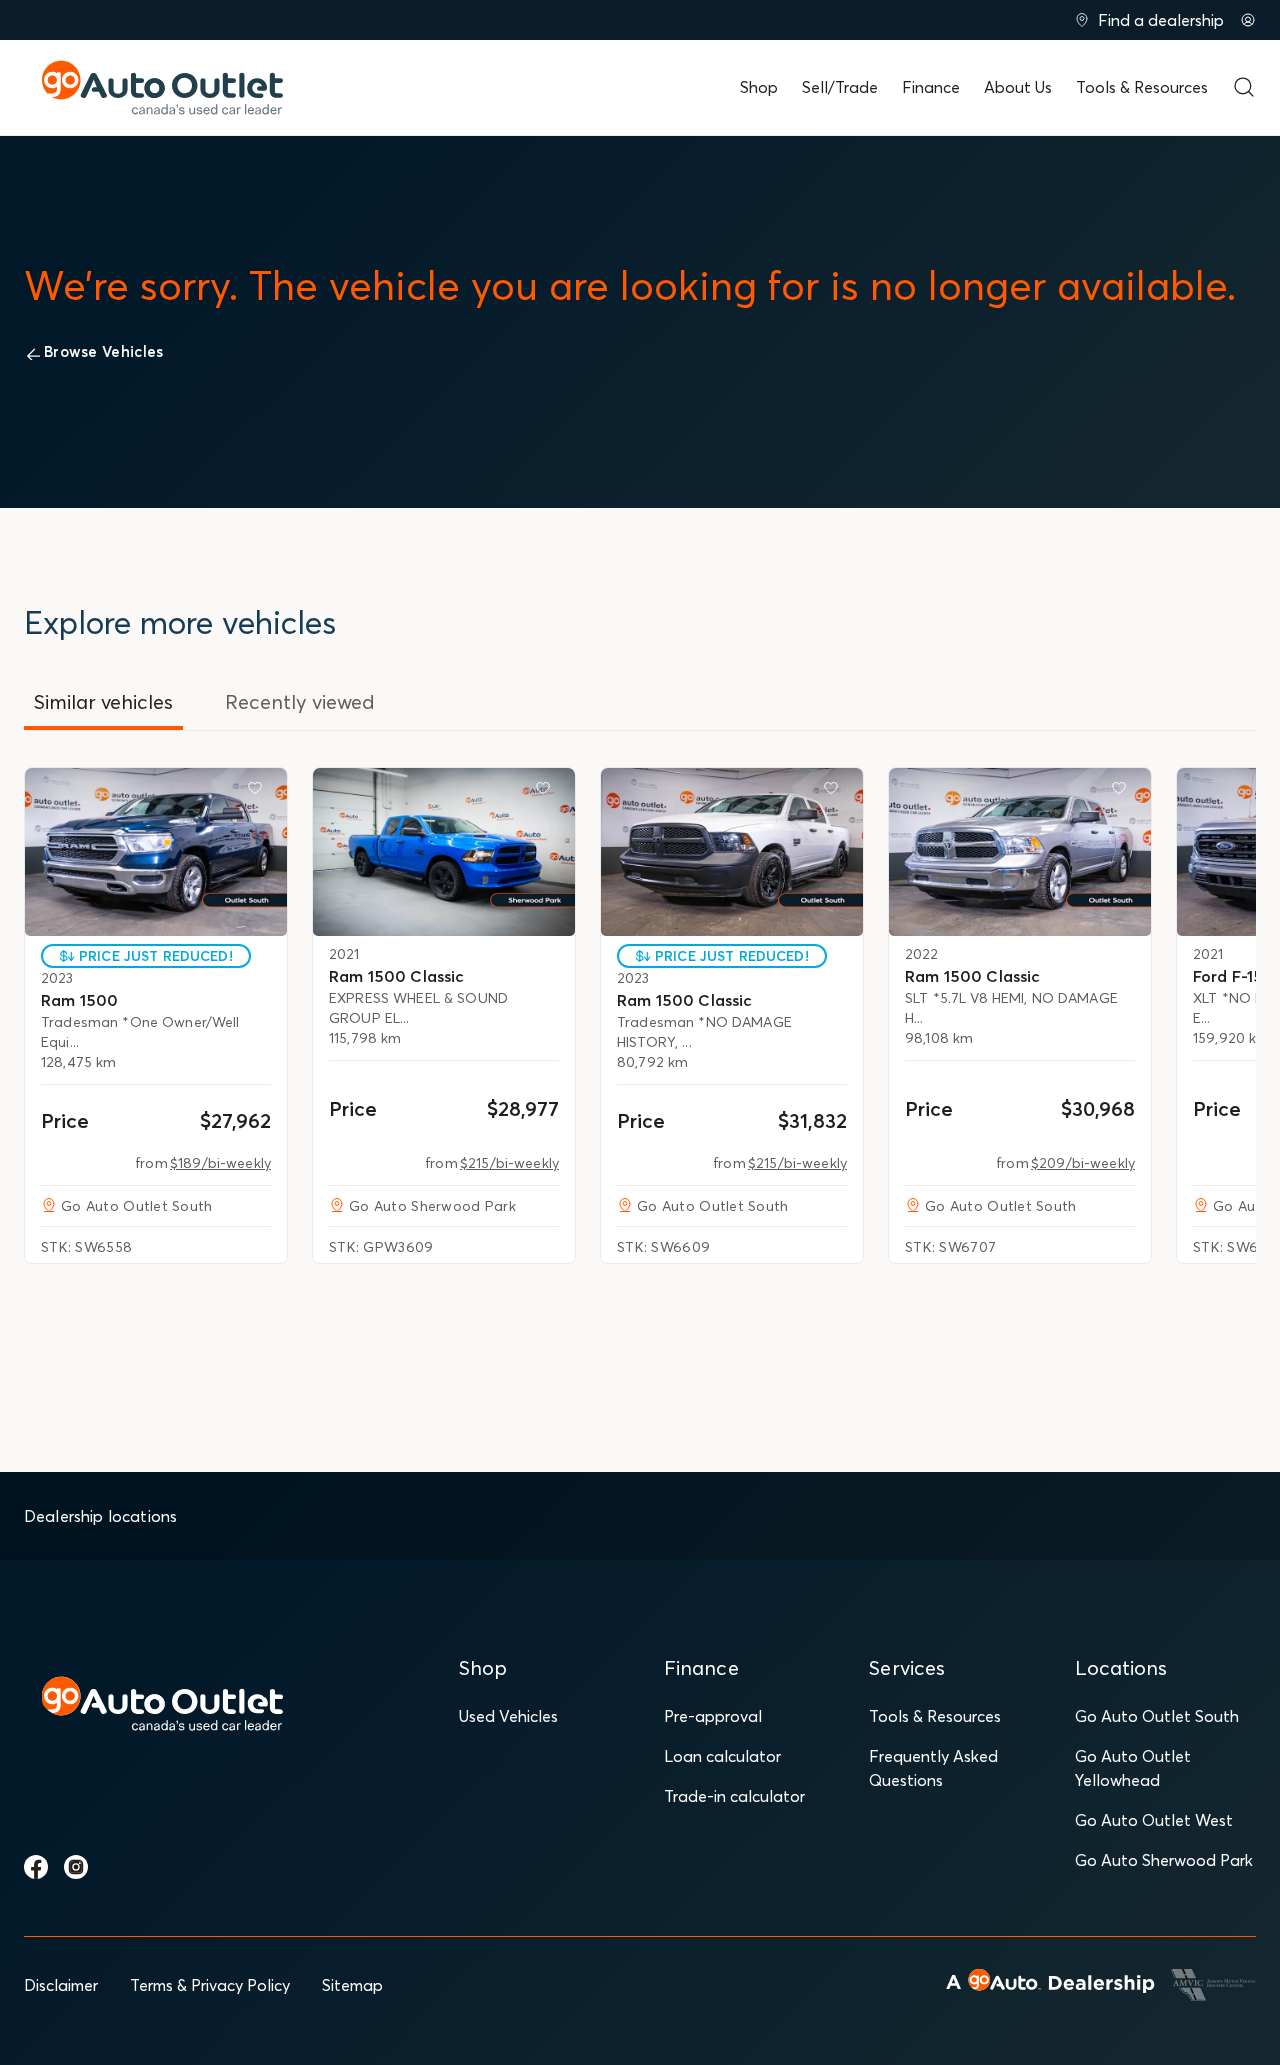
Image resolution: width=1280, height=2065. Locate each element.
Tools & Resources (1142, 87)
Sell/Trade (840, 87)
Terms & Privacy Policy (210, 1985)
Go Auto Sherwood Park (1164, 1860)
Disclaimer (61, 1985)
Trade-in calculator (734, 1796)
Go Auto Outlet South (1157, 1716)
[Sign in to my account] (1248, 20)
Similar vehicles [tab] (103, 701)
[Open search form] (1244, 87)
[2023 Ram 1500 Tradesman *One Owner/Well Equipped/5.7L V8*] (156, 852)
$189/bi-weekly (220, 1163)
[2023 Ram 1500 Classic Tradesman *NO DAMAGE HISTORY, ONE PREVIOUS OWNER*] (732, 852)
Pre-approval (713, 1716)
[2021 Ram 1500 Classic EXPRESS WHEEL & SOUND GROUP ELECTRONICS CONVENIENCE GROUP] (444, 852)
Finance (931, 87)
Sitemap (352, 1985)
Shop (759, 87)
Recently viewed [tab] (300, 701)
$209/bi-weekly (1083, 1163)
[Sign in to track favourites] (259, 792)
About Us (1018, 87)
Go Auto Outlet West (1154, 1820)
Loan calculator (722, 1756)
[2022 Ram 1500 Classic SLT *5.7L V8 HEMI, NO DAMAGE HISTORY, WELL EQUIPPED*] (1020, 852)
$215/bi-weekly (509, 1163)
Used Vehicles (508, 1716)
